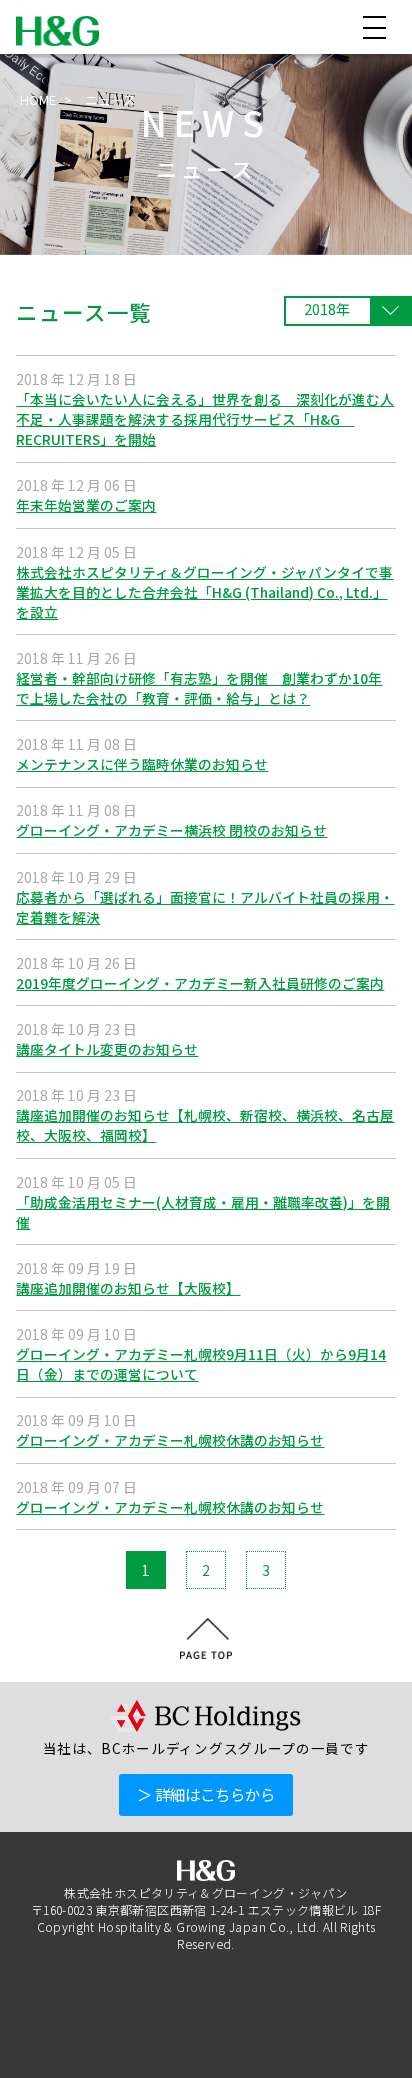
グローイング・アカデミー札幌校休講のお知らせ (170, 1440)
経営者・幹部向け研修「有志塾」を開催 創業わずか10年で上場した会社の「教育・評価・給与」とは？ (199, 688)
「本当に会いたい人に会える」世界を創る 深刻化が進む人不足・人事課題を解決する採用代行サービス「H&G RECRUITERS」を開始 (205, 419)
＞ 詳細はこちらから (206, 1794)
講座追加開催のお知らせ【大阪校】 (128, 1288)
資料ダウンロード (216, 2049)
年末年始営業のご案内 (86, 505)
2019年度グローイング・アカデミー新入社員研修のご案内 (200, 983)
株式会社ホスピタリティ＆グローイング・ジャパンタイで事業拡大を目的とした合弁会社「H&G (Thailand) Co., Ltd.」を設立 (204, 592)
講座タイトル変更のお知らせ (107, 1049)
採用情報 (345, 2049)
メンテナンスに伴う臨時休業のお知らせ (142, 764)
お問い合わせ (72, 2049)
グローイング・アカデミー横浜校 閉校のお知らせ (171, 830)
